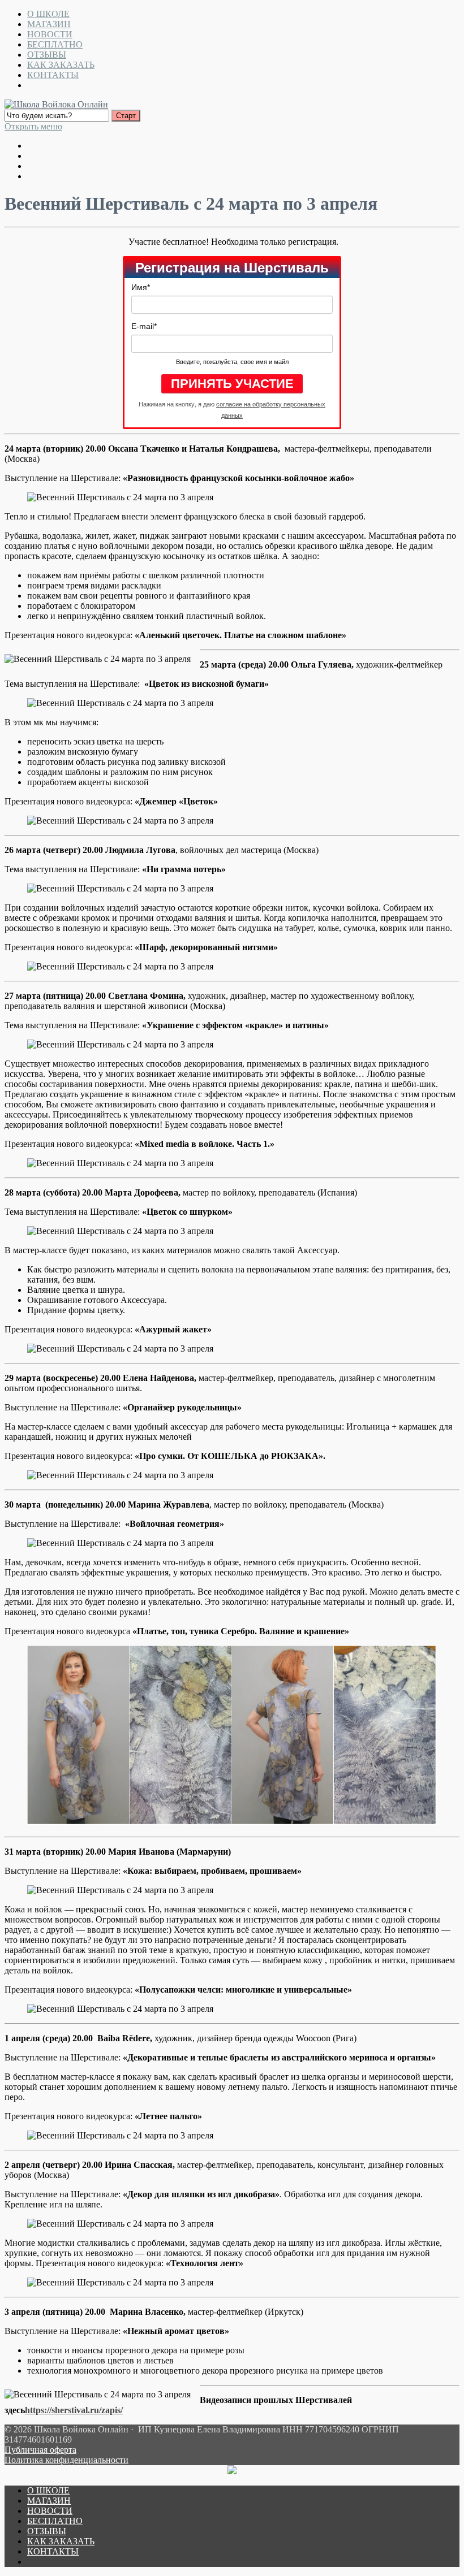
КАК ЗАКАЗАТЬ (61, 65)
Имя (141, 287)
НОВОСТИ (50, 34)
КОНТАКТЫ (53, 75)
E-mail (144, 326)
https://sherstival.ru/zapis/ (74, 2410)
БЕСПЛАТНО (55, 44)
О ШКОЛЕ (48, 14)
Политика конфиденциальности (66, 2460)
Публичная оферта (40, 2450)
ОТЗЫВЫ (47, 55)
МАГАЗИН (49, 24)
